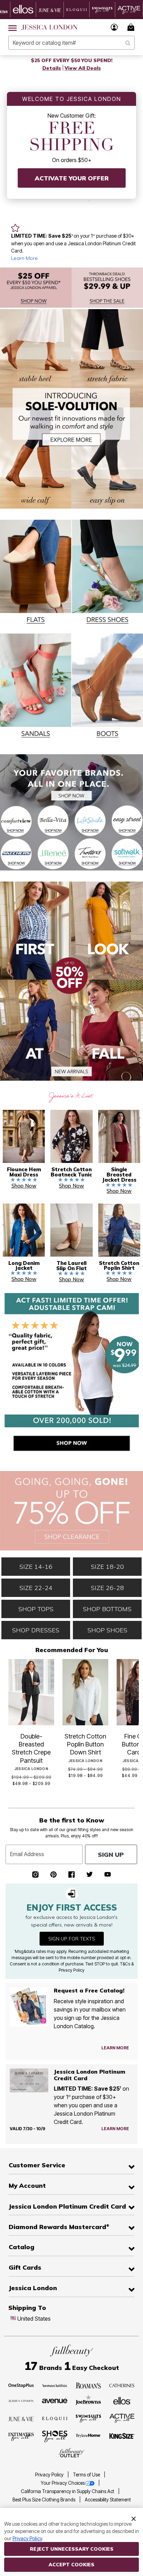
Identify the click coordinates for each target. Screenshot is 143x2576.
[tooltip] (23, 10)
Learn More (24, 258)
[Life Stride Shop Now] (90, 820)
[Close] (134, 2518)
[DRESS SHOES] (107, 575)
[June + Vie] (21, 2418)
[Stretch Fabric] (107, 359)
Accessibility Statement (108, 2500)
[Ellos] (122, 2400)
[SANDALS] (107, 688)
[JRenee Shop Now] (53, 854)
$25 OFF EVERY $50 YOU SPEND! (72, 60)
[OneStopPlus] (21, 2385)
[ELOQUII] (55, 2418)
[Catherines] (122, 2385)
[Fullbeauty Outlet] (71, 2453)
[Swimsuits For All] (89, 2418)
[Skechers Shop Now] (17, 854)
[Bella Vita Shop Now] (53, 820)
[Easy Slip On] (36, 458)
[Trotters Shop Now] (90, 854)
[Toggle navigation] (12, 27)
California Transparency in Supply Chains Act (68, 2491)
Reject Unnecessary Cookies (72, 2549)
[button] (114, 27)
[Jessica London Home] (49, 27)
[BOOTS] (36, 688)
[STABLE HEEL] (36, 359)
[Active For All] (122, 2418)
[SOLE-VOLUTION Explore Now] (71, 440)
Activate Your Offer (72, 178)
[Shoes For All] (55, 2436)
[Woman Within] (55, 2385)
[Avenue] (55, 2400)
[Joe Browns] (89, 2400)
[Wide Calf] (107, 458)
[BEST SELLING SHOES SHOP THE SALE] (107, 288)
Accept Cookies (71, 2565)
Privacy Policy (50, 2475)
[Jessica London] (21, 2400)
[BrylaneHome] (89, 2437)
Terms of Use (87, 2475)
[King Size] (122, 2436)
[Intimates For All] (21, 2436)
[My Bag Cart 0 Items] (132, 27)
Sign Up (111, 1855)
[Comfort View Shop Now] (17, 820)
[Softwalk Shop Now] (126, 854)
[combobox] (71, 43)
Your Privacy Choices (63, 2483)
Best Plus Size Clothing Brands (44, 2500)
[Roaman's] (89, 2385)
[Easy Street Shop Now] (126, 820)
